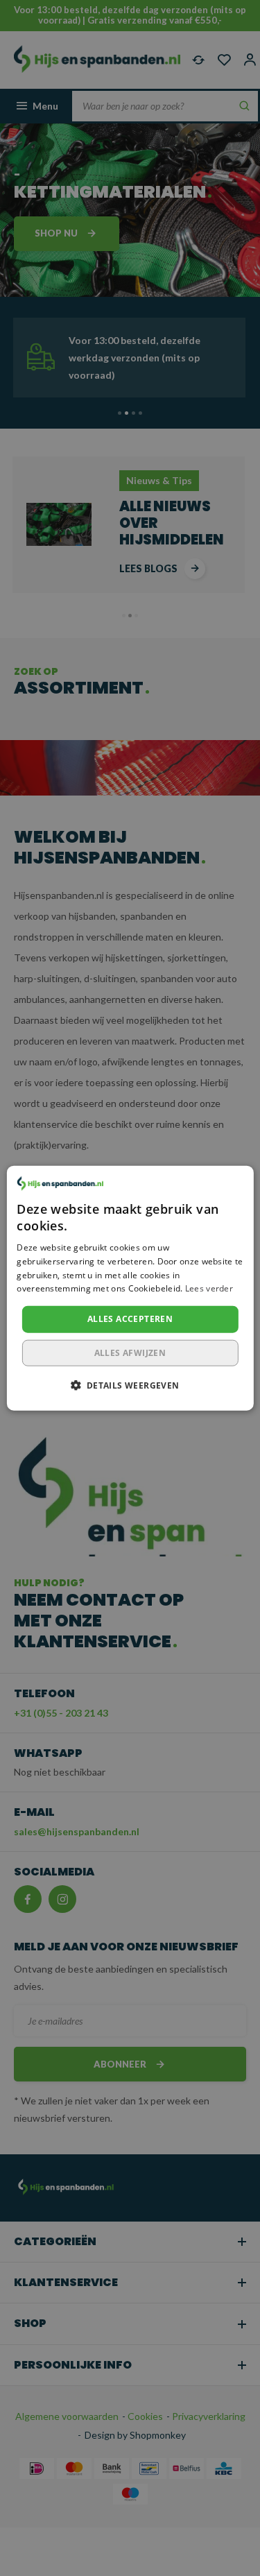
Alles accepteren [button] (130, 1319)
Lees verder (209, 1288)
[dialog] (130, 1288)
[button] (130, 1384)
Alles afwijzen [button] (130, 1352)
